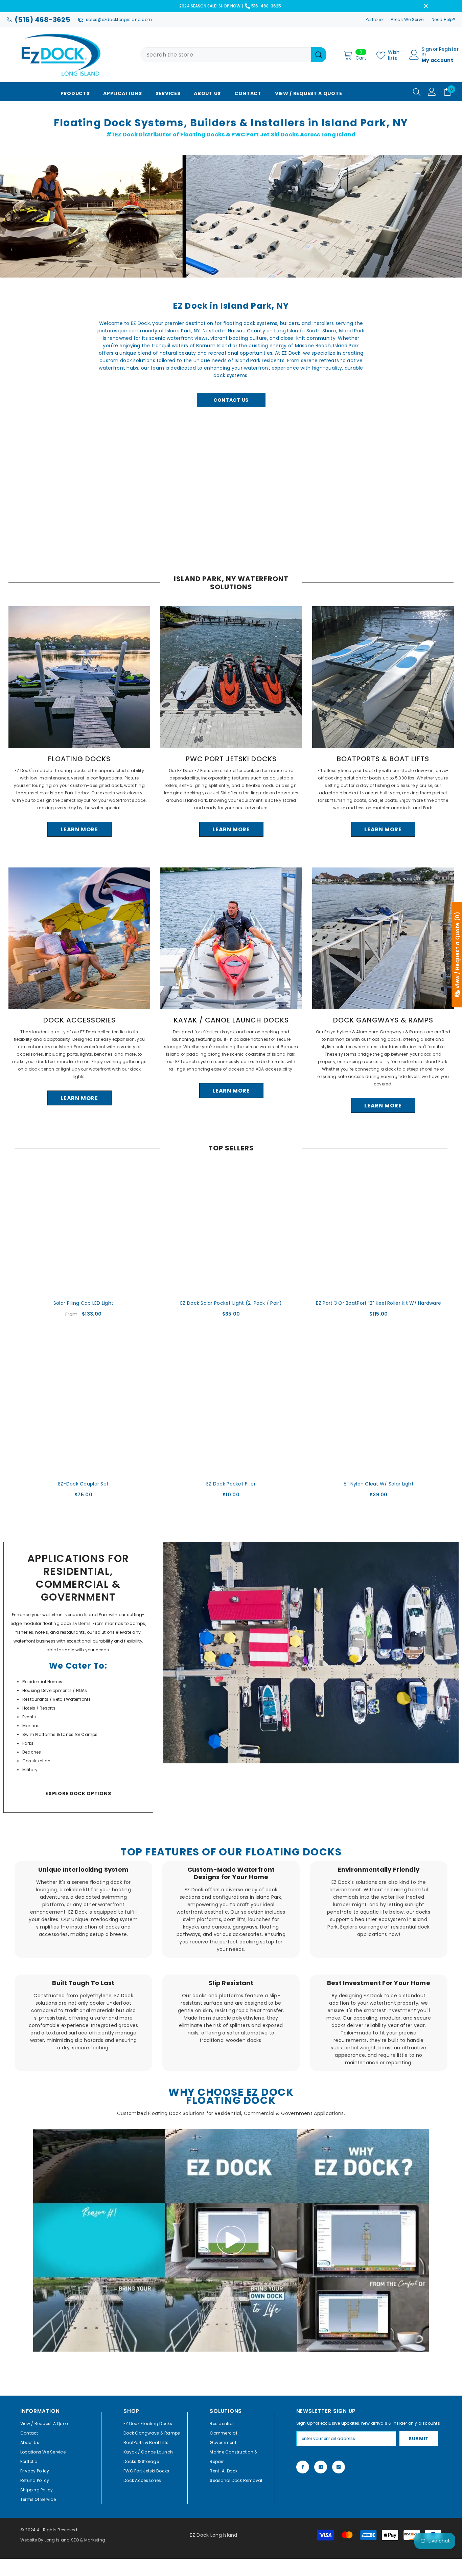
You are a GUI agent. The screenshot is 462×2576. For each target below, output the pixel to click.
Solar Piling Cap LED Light (83, 1303)
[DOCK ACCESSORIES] (79, 938)
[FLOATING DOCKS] (79, 677)
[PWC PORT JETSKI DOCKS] (231, 677)
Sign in (427, 51)
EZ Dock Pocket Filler (231, 1484)
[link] (83, 1909)
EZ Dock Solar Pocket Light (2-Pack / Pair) (231, 1303)
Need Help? (443, 19)
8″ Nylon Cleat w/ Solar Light (379, 1484)
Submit (419, 2439)
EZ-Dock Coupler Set (83, 1484)
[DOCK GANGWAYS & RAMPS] (383, 938)
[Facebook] (303, 2467)
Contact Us (231, 400)
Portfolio (374, 19)
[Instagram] (321, 2467)
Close (426, 6)
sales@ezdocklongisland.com (119, 19)
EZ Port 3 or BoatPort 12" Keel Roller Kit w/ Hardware (378, 1303)
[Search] (233, 55)
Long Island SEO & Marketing (75, 2540)
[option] (79, 722)
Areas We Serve (407, 19)
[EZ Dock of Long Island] (311, 1653)
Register (449, 50)
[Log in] (432, 92)
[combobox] (226, 55)
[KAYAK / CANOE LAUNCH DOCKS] (231, 938)
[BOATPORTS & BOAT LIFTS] (383, 677)
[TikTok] (339, 2467)
